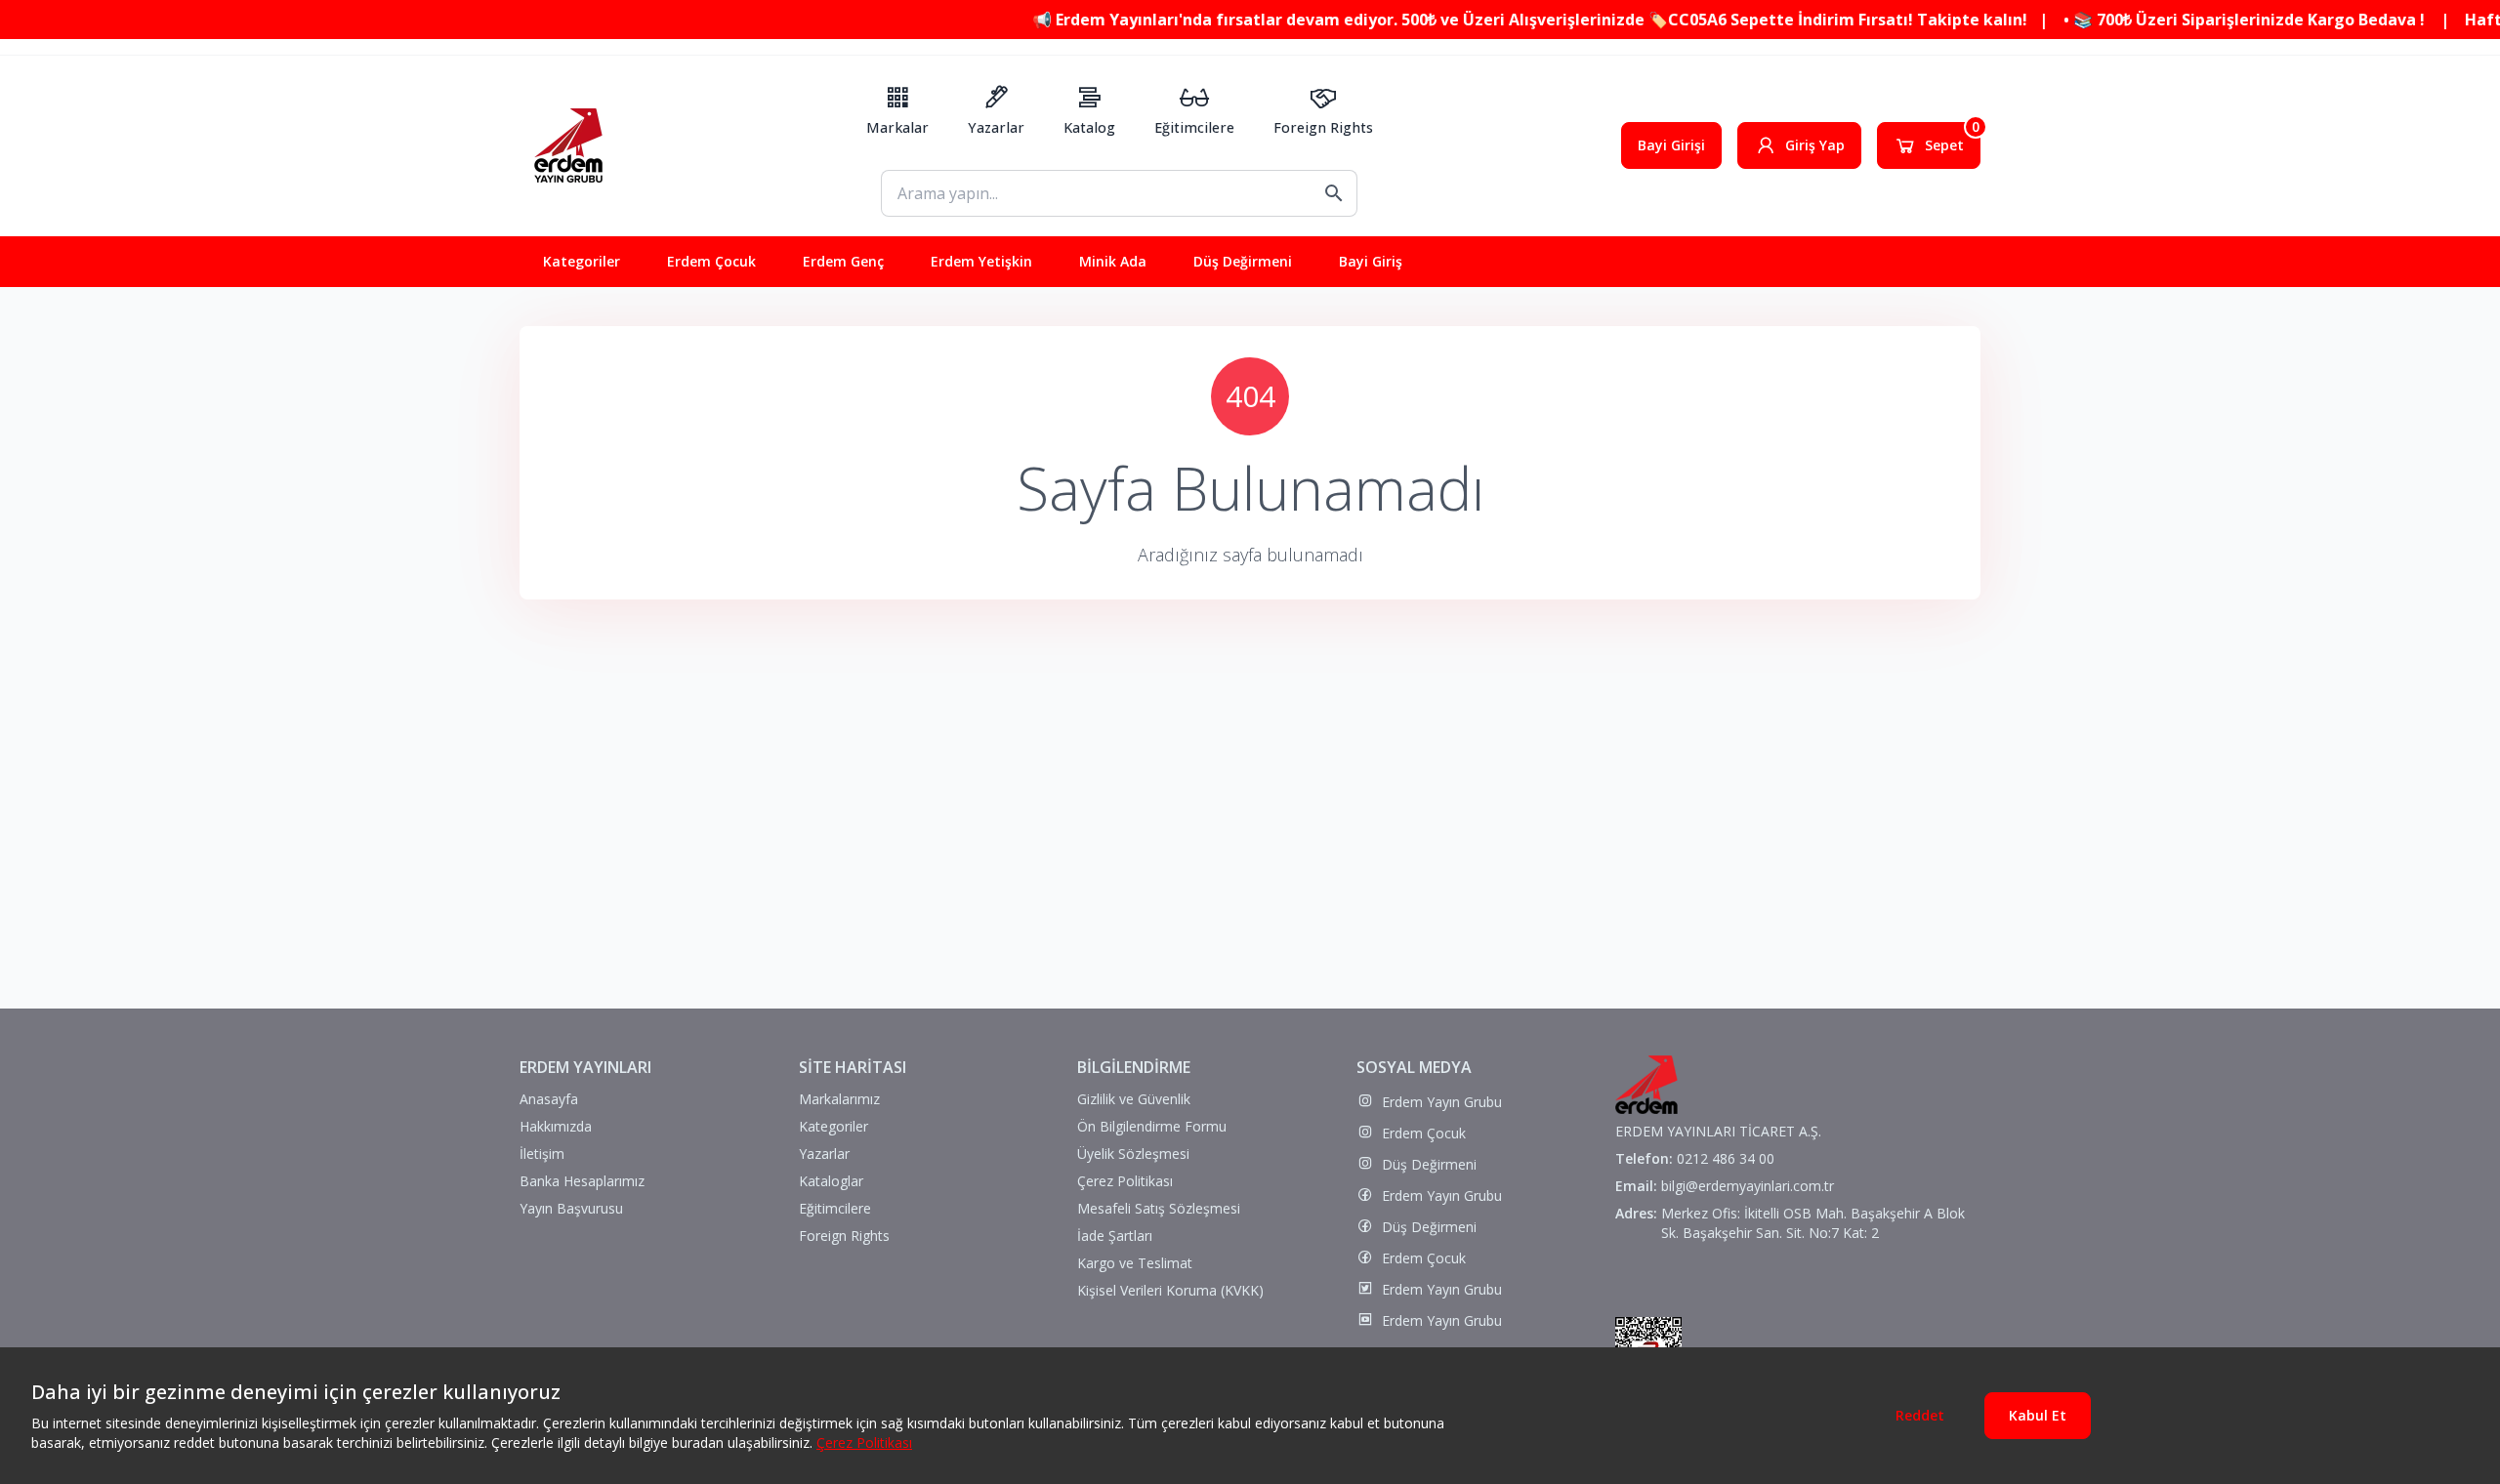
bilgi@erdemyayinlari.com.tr (1748, 1186)
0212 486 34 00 (1726, 1158)
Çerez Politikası (864, 1443)
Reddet (1920, 1415)
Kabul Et (2038, 1415)
